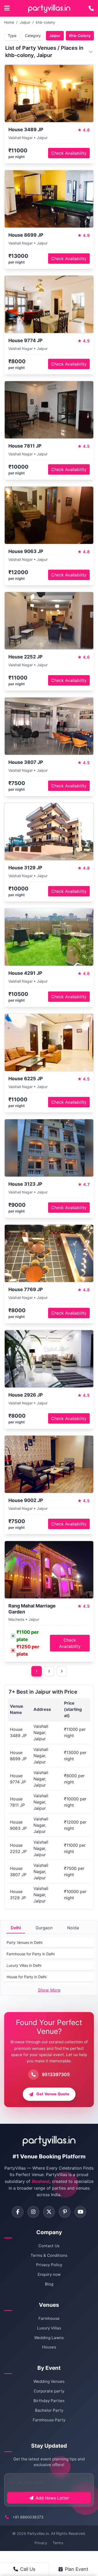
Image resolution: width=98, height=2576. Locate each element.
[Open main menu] (7, 8)
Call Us (28, 2569)
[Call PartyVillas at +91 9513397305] (91, 8)
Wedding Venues (49, 2381)
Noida (73, 1928)
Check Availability (69, 153)
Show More (49, 1990)
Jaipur (25, 22)
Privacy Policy (49, 2265)
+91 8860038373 (28, 2517)
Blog (49, 2284)
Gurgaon (44, 1928)
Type (12, 36)
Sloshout (41, 2181)
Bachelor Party (49, 2410)
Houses (49, 2347)
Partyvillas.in (38, 2533)
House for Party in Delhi (27, 1977)
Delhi (16, 1928)
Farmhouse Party (49, 2420)
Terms (58, 2543)
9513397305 (56, 2074)
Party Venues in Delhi (24, 1942)
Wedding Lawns (49, 2338)
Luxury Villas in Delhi (24, 1965)
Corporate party (49, 2391)
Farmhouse (49, 2318)
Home (9, 22)
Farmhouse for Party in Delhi (31, 1954)
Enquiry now (49, 2274)
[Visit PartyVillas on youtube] (80, 2212)
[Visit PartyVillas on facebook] (18, 2212)
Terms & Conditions (49, 2255)
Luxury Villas (49, 2328)
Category (33, 36)
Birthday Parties (49, 2401)
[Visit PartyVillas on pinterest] (65, 2212)
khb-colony (45, 22)
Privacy (41, 2543)
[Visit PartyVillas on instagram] (33, 2212)
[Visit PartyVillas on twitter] (49, 2212)
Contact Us (49, 2246)
